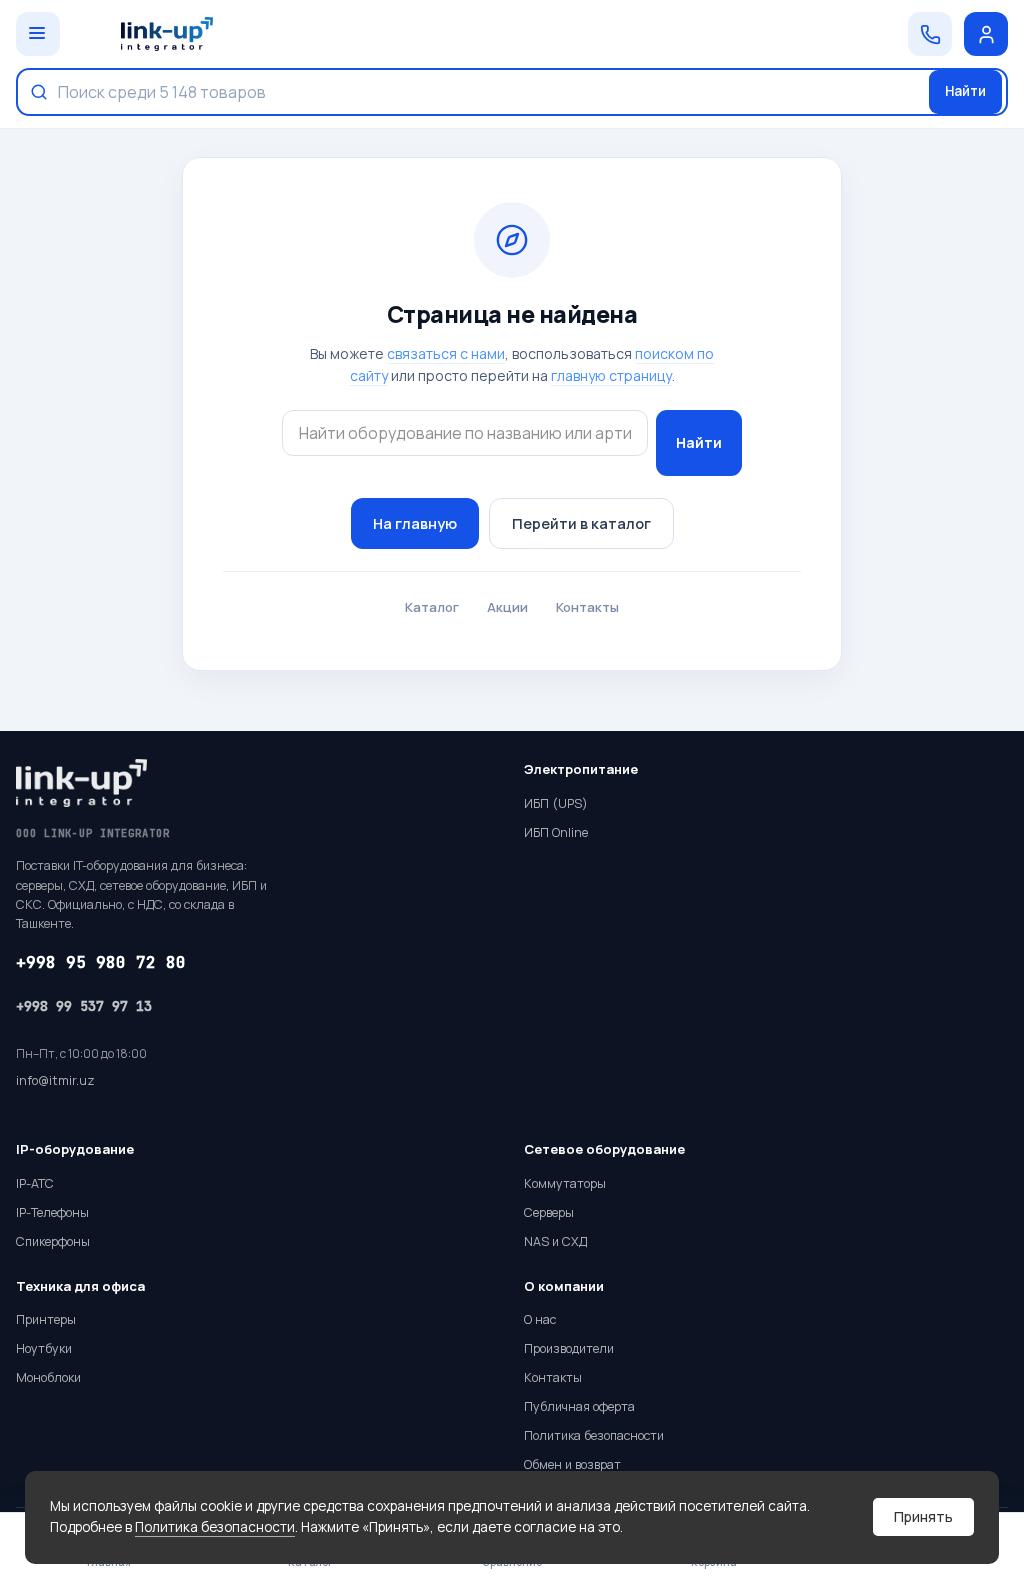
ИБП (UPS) (556, 803)
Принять (923, 1516)
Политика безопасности (215, 1527)
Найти (965, 91)
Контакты (587, 607)
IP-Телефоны (52, 1212)
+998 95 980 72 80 (101, 962)
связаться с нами (446, 353)
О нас (540, 1319)
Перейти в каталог (581, 523)
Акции (507, 607)
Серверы (549, 1212)
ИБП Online (556, 832)
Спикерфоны (53, 1241)
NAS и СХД (555, 1241)
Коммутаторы (565, 1183)
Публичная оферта (579, 1406)
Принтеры (46, 1319)
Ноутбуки (44, 1348)
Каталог (432, 607)
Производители (569, 1348)
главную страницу (611, 375)
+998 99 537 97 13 (84, 1006)
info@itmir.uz (55, 1080)
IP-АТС (35, 1183)
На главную (415, 523)
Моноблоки (48, 1377)
